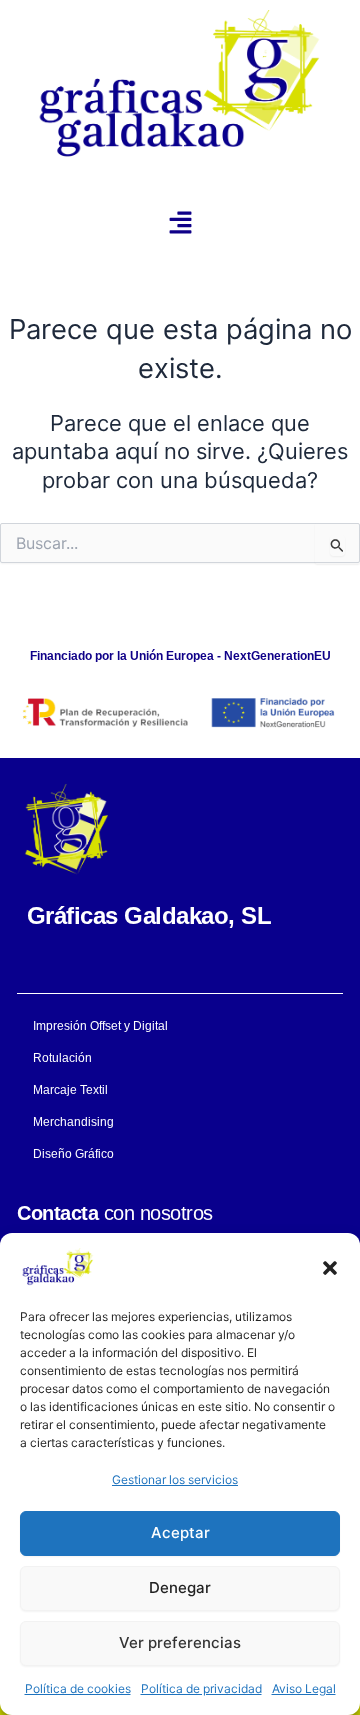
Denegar (180, 1587)
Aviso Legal (304, 1688)
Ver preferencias (180, 1642)
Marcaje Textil (70, 1090)
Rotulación (62, 1058)
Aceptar (180, 1532)
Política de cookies (78, 1688)
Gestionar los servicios (175, 1479)
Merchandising (73, 1122)
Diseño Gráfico (73, 1154)
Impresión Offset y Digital (100, 1026)
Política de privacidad (201, 1688)
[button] (330, 1268)
